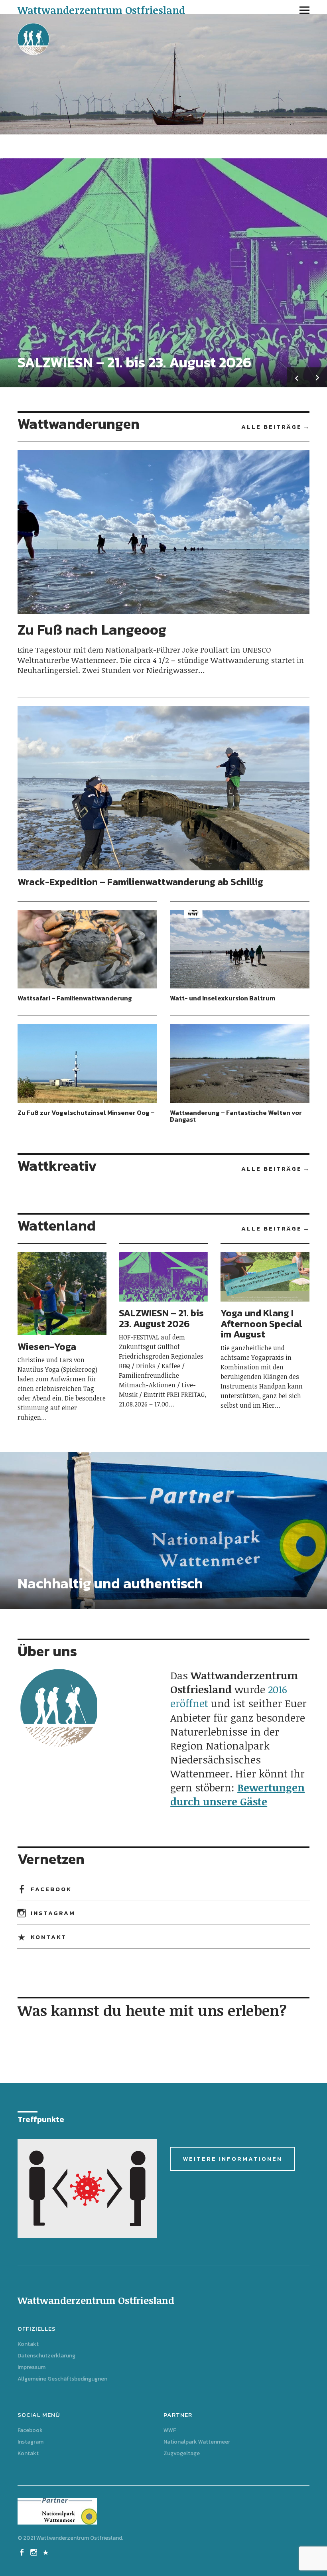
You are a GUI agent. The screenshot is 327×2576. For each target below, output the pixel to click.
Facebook (51, 1889)
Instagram (53, 1913)
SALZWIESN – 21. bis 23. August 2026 (134, 362)
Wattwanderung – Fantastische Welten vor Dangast (236, 1116)
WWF (170, 2430)
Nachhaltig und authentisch (110, 1583)
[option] (163, 273)
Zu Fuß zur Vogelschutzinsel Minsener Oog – (86, 1112)
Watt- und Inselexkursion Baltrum (223, 998)
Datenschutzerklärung (46, 2356)
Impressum (32, 2367)
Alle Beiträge (272, 427)
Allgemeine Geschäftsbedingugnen (62, 2379)
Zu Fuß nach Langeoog (92, 629)
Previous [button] (297, 377)
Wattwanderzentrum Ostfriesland (101, 10)
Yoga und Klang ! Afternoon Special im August (261, 1324)
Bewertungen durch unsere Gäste (237, 1794)
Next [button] (317, 377)
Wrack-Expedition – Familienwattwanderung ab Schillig (140, 882)
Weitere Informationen (232, 2159)
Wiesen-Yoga (47, 1346)
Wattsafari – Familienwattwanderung (75, 998)
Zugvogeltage (182, 2453)
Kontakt (49, 1937)
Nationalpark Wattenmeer (197, 2442)
